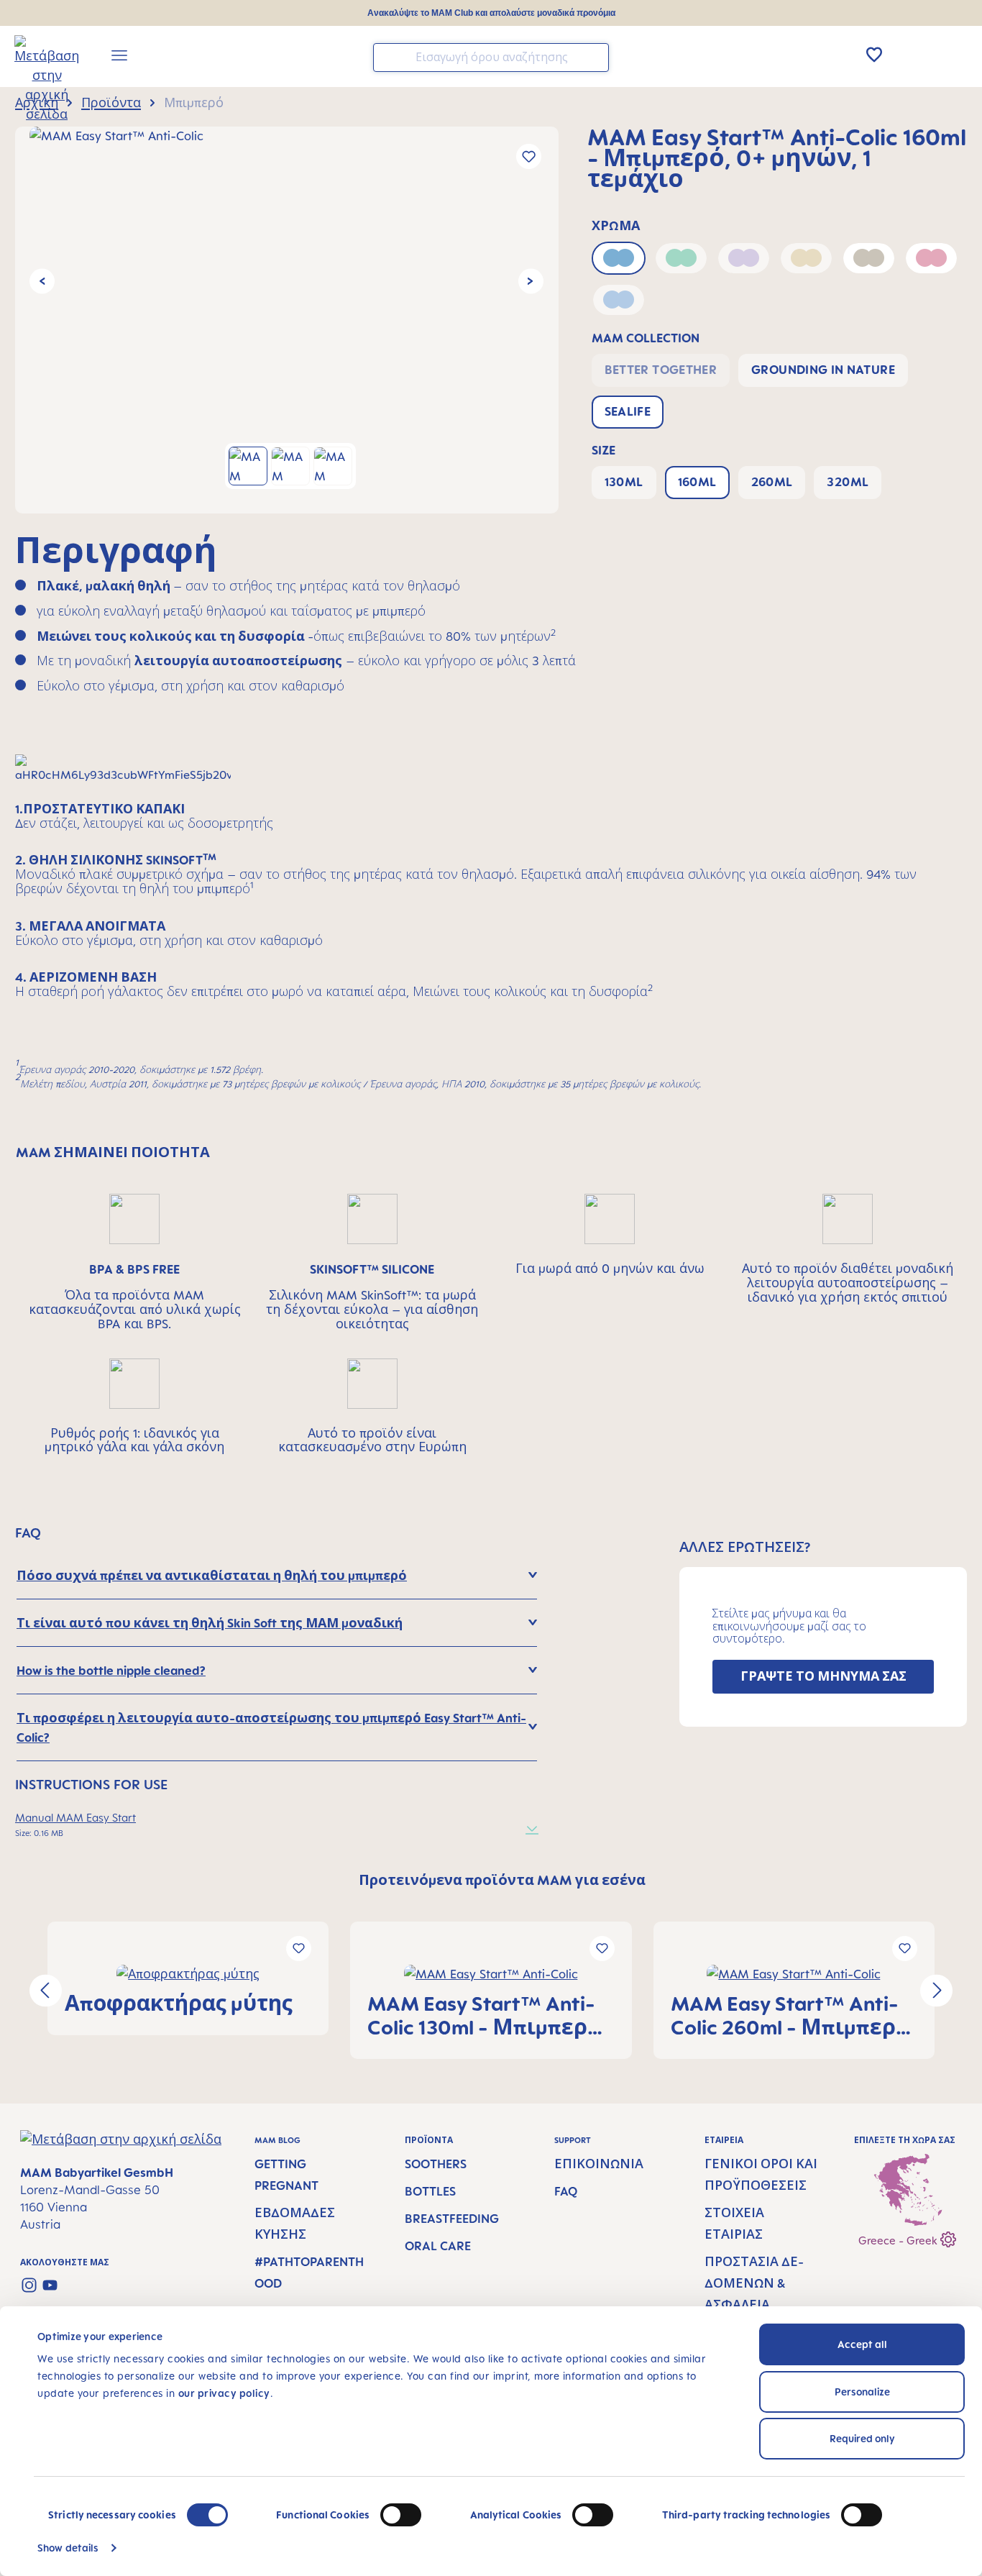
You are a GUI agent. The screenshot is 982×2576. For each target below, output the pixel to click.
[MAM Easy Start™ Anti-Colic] (286, 281)
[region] (287, 320)
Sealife (628, 411)
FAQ (566, 2191)
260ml (772, 482)
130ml (624, 482)
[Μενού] (119, 58)
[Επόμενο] (531, 282)
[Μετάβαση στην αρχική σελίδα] (37, 58)
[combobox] (491, 58)
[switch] (401, 2515)
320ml (848, 482)
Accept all (862, 2344)
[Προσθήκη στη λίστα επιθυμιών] (529, 156)
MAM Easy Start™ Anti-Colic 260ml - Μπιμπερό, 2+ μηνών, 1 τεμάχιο (793, 2015)
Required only (862, 2438)
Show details (68, 2548)
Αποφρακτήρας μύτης (179, 2003)
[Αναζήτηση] (595, 56)
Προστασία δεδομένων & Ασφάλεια (754, 2283)
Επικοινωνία (599, 2164)
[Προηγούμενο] (42, 282)
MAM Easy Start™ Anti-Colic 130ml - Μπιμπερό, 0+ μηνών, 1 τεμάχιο (487, 2015)
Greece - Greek (899, 2241)
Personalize (862, 2392)
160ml (697, 482)
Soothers (436, 2164)
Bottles (430, 2191)
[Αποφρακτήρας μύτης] (188, 1974)
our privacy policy (224, 2393)
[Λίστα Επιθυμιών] (874, 55)
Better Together (661, 370)
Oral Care (438, 2246)
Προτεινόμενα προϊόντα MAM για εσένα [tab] (502, 1880)
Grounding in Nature (823, 370)
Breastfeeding (452, 2219)
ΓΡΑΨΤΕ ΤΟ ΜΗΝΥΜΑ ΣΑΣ (823, 1676)
